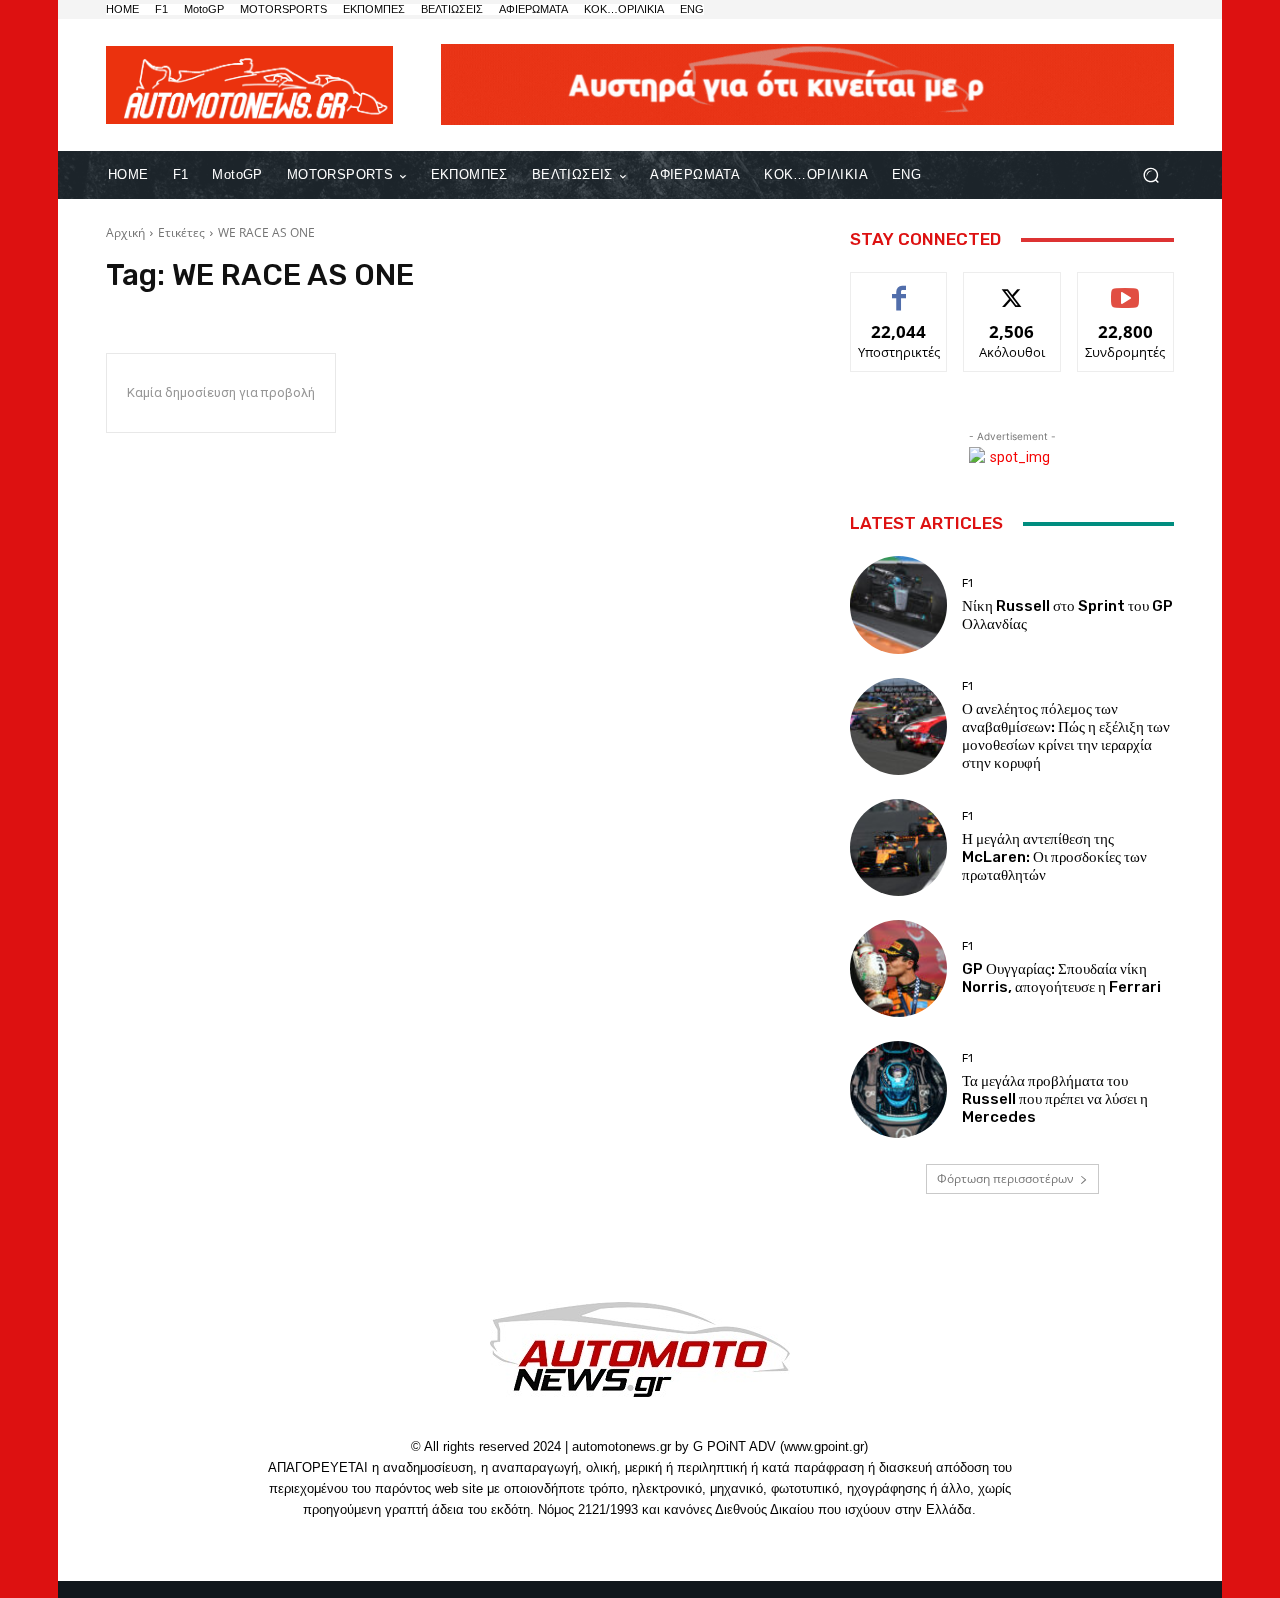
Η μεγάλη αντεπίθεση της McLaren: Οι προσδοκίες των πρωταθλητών (1054, 857)
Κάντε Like (899, 287)
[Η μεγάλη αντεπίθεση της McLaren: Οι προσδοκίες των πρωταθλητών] (898, 847)
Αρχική (125, 232)
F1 (967, 583)
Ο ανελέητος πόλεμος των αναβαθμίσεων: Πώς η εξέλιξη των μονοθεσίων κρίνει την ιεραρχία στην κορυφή (1066, 736)
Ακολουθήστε (1012, 287)
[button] (1150, 175)
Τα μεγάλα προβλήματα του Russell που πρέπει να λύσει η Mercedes (1055, 1099)
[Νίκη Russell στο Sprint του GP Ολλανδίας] (898, 604)
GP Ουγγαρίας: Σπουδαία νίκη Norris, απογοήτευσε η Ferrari (1061, 978)
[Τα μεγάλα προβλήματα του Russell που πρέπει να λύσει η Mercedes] (898, 1089)
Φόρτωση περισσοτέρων (1005, 1178)
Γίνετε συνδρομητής (1125, 295)
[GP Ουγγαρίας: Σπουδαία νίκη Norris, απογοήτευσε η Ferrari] (898, 968)
